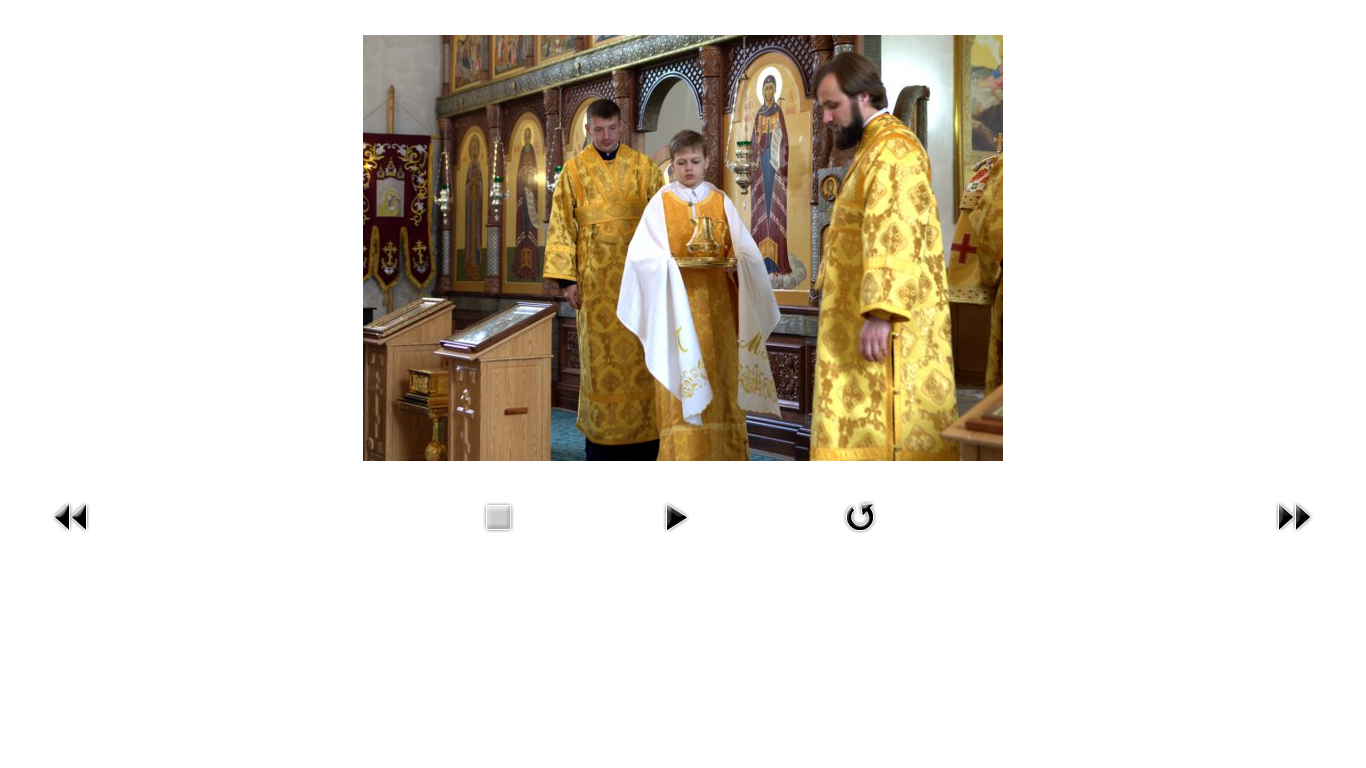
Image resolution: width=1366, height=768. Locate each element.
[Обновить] (860, 535)
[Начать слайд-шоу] (676, 535)
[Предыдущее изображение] (72, 535)
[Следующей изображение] (1294, 535)
